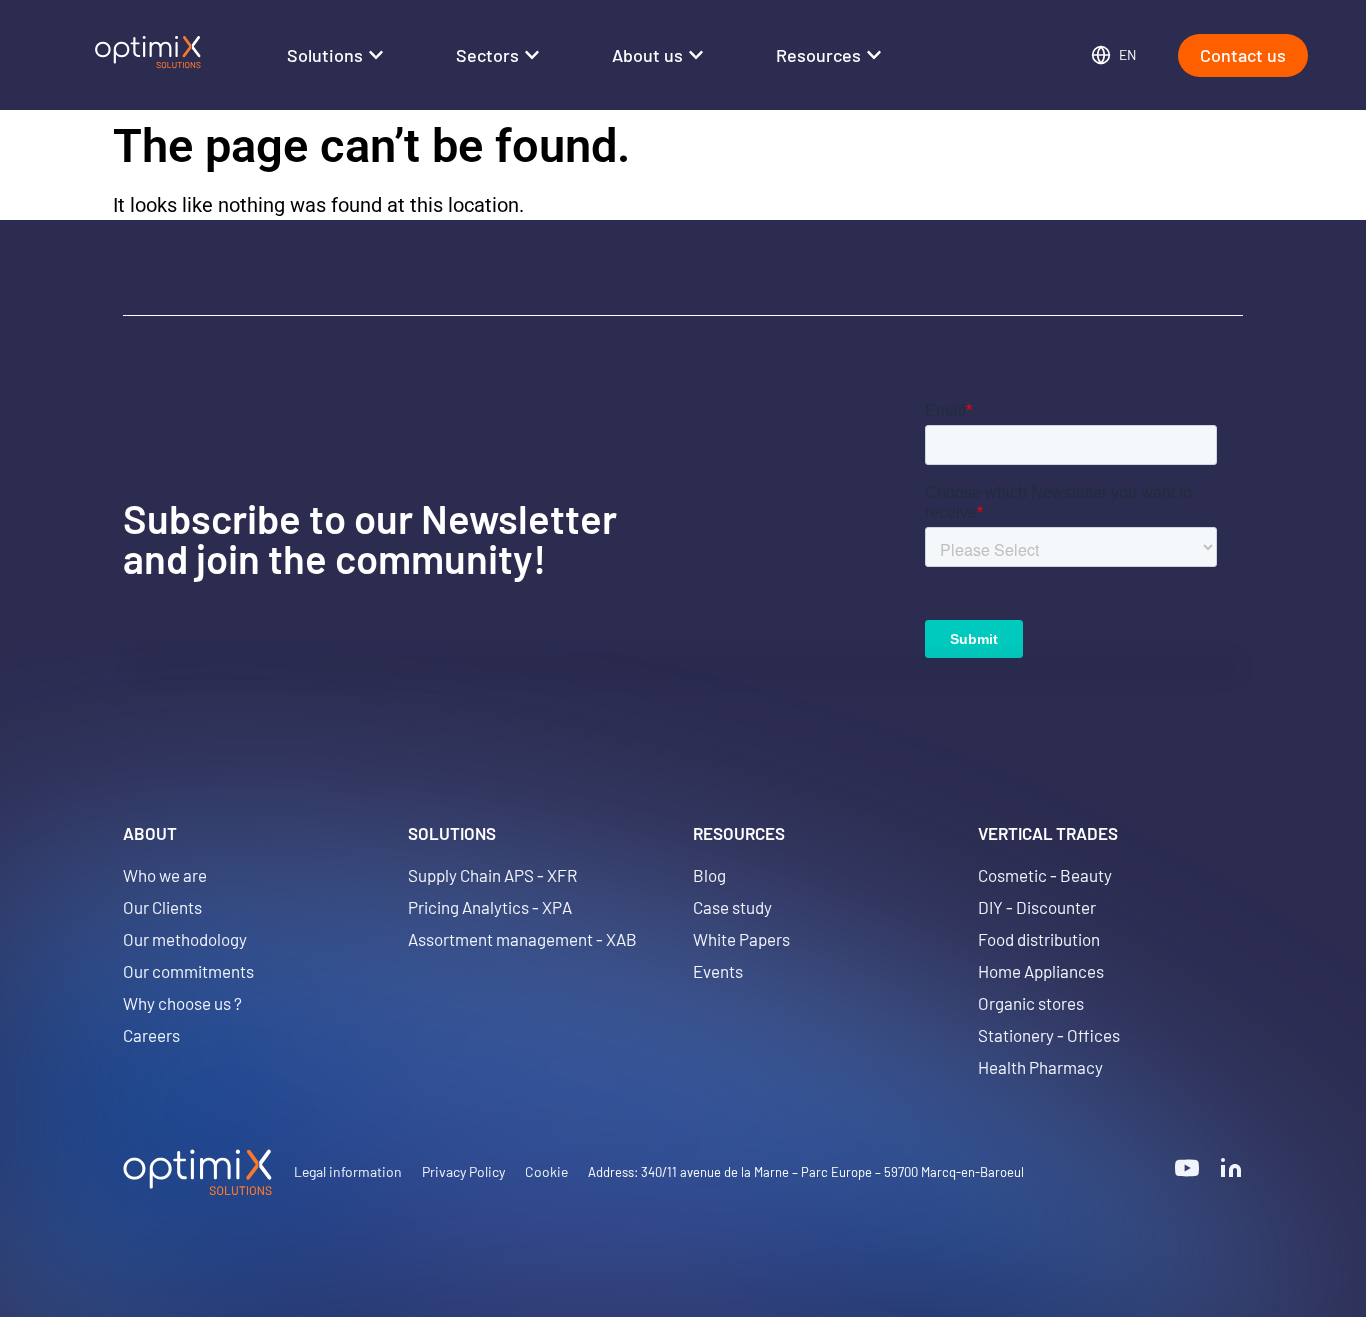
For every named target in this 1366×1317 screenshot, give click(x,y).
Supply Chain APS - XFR (492, 875)
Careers (151, 1035)
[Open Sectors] (532, 55)
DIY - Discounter (1037, 907)
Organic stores (1031, 1003)
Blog (709, 875)
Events (718, 971)
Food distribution (1039, 939)
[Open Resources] (874, 55)
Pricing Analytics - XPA (490, 907)
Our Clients (162, 907)
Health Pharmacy (1040, 1067)
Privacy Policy (463, 1171)
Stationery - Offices (1049, 1035)
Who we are (165, 875)
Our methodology (185, 939)
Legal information (348, 1171)
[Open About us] (696, 55)
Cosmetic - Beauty (1045, 875)
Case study (732, 907)
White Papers (741, 939)
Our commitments (188, 971)
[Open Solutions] (376, 55)
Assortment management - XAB (522, 939)
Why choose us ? (182, 1003)
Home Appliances (1041, 971)
